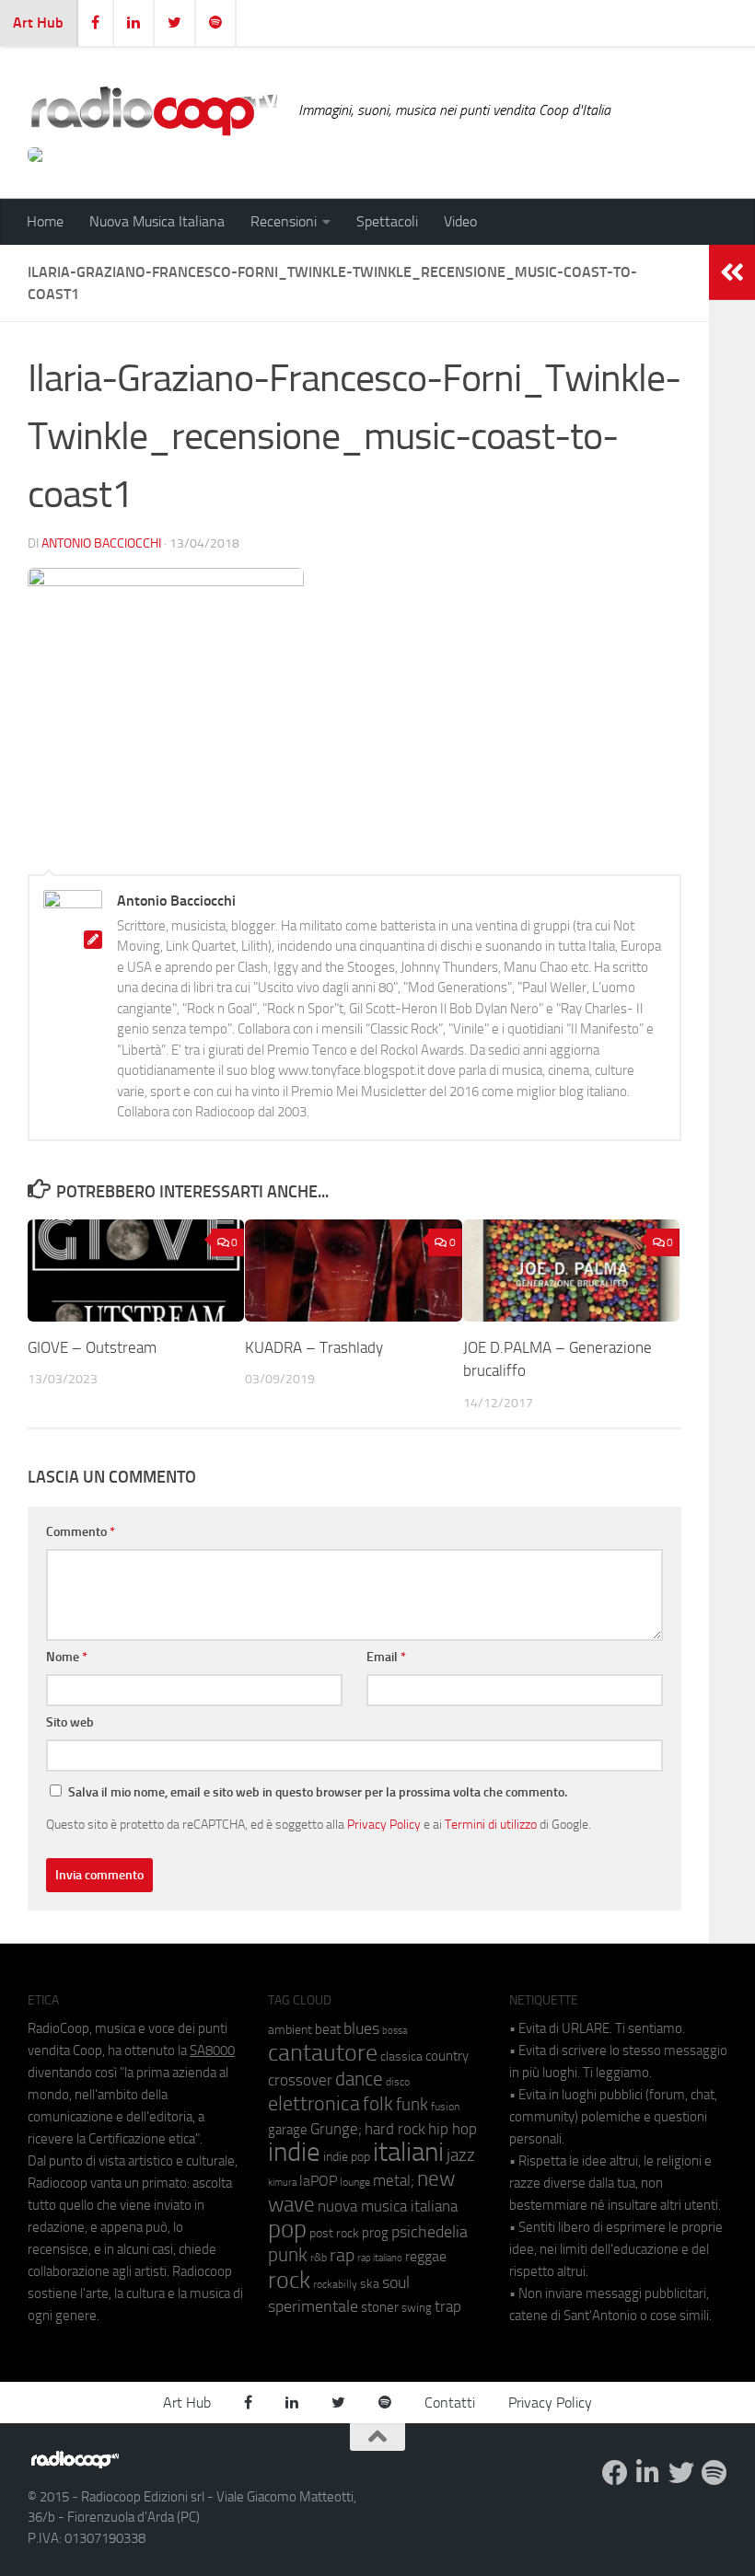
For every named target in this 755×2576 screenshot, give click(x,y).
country (447, 2056)
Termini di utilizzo (491, 1824)
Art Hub (38, 23)
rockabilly (335, 2284)
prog (375, 2233)
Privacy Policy (384, 1824)
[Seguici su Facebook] (615, 2473)
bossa (395, 2031)
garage (288, 2130)
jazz (461, 2155)
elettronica (314, 2103)
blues (361, 2028)
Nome (67, 1657)
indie (294, 2152)
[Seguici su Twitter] (681, 2473)
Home (45, 221)
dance (359, 2079)
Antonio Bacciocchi (101, 543)
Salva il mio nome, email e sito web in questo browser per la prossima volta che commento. (318, 1792)
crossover (300, 2080)
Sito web (70, 1722)
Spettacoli (387, 221)
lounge (355, 2182)
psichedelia (430, 2232)
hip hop (453, 2129)
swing (417, 2308)
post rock (334, 2233)
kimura (282, 2183)
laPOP (318, 2181)
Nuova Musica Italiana (157, 221)
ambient (290, 2030)
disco (398, 2082)
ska (370, 2284)
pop (287, 2229)
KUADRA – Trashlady (314, 1347)
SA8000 (212, 2050)
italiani (408, 2152)
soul (396, 2282)
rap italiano (380, 2258)
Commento (81, 1532)
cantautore (323, 2053)
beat (328, 2029)
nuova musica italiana (388, 2206)
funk (412, 2105)
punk (288, 2255)
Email (386, 1657)
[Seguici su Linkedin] (648, 2473)
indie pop (347, 2157)
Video (460, 221)
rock (289, 2280)
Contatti (450, 2403)
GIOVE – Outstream (92, 1347)
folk (378, 2104)
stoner (380, 2307)
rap (342, 2255)
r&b (319, 2257)
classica (401, 2056)
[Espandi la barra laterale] (732, 272)
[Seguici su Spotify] (714, 2473)
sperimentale (313, 2306)
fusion (445, 2106)
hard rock (395, 2129)
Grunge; (336, 2129)
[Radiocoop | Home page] (154, 110)
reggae (426, 2256)
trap (448, 2306)
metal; (394, 2181)
